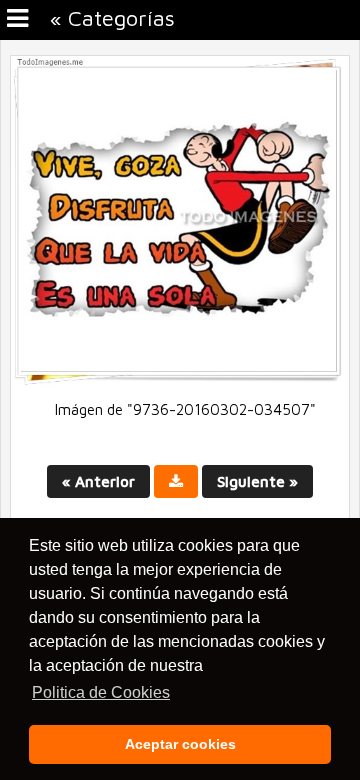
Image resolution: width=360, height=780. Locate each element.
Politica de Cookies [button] (101, 692)
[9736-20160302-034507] (180, 380)
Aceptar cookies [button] (180, 744)
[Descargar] (176, 481)
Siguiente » (257, 481)
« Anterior (98, 481)
